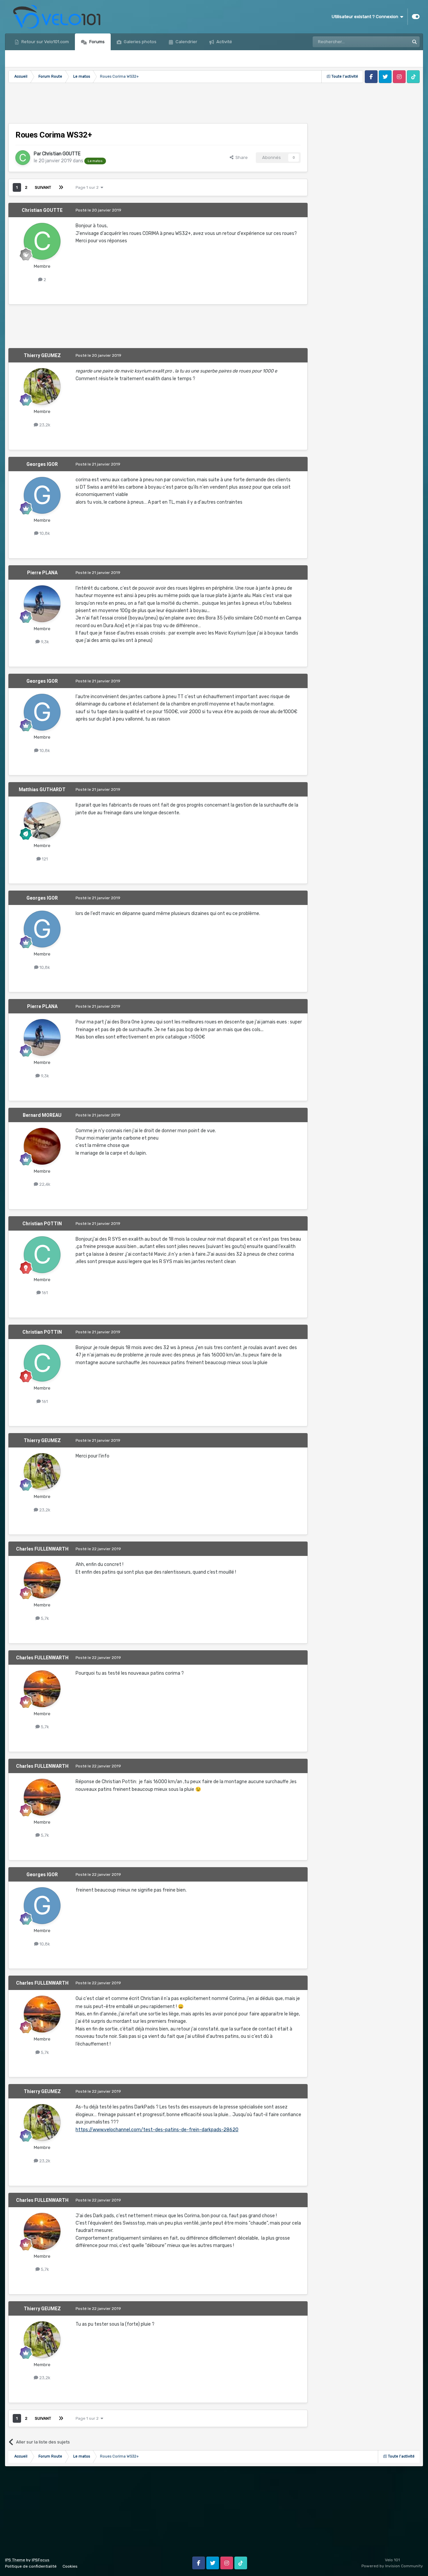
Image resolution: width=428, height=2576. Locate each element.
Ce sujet (392, 42)
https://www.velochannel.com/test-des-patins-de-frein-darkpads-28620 (157, 2130)
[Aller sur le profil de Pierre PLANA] (42, 604)
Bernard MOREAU (42, 1115)
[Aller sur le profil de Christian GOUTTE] (23, 158)
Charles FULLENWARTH (42, 1549)
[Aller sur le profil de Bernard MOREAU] (42, 1146)
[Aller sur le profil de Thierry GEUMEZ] (42, 387)
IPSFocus (41, 2560)
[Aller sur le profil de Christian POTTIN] (42, 1255)
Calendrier (186, 42)
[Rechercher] (414, 42)
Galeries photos (140, 42)
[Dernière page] (61, 187)
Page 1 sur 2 (88, 187)
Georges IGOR (42, 464)
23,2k (44, 425)
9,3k (44, 642)
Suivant (43, 187)
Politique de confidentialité (31, 2566)
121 (44, 859)
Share (241, 157)
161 (44, 1293)
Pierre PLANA (42, 573)
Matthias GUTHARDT (42, 790)
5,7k (44, 1618)
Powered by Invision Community (392, 2566)
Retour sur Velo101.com (45, 42)
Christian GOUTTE (61, 154)
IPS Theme (15, 2560)
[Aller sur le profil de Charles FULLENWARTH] (42, 1580)
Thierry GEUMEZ (42, 355)
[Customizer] (416, 17)
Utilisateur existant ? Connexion (366, 17)
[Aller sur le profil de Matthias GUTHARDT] (42, 821)
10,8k (44, 533)
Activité (224, 42)
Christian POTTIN (42, 1224)
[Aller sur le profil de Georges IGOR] (42, 495)
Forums (96, 42)
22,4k (44, 1184)
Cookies (70, 2566)
